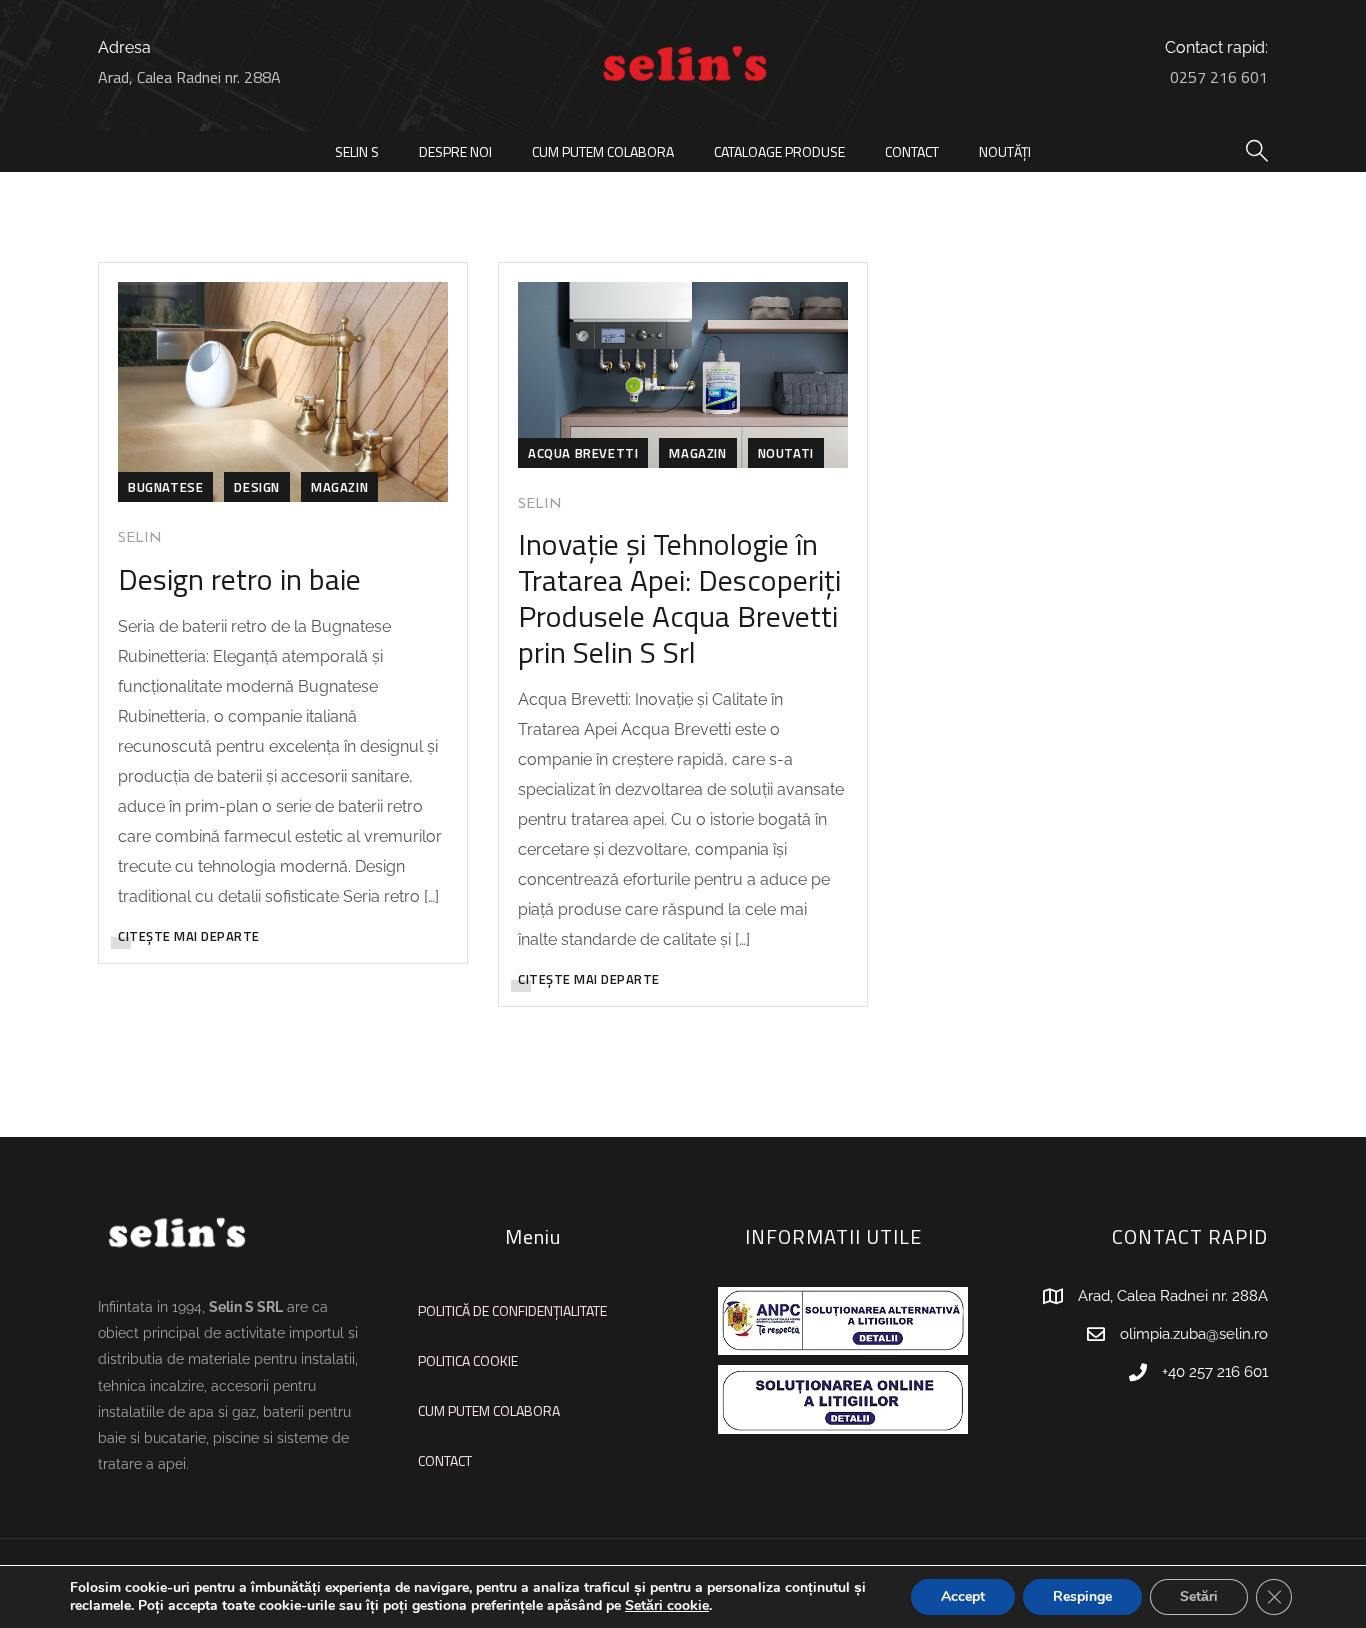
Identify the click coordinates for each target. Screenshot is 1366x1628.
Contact (912, 151)
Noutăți (1005, 151)
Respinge (1082, 1596)
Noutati (786, 453)
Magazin (339, 487)
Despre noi (455, 151)
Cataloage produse (779, 151)
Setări (1199, 1596)
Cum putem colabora (603, 151)
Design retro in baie (239, 579)
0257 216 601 (1219, 77)
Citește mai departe (189, 936)
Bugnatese (165, 487)
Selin (140, 538)
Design (257, 487)
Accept (963, 1596)
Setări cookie (667, 1606)
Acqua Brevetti (583, 453)
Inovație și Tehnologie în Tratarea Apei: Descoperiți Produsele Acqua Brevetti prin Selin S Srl (679, 598)
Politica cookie (468, 1360)
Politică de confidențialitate (512, 1310)
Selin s (357, 151)
